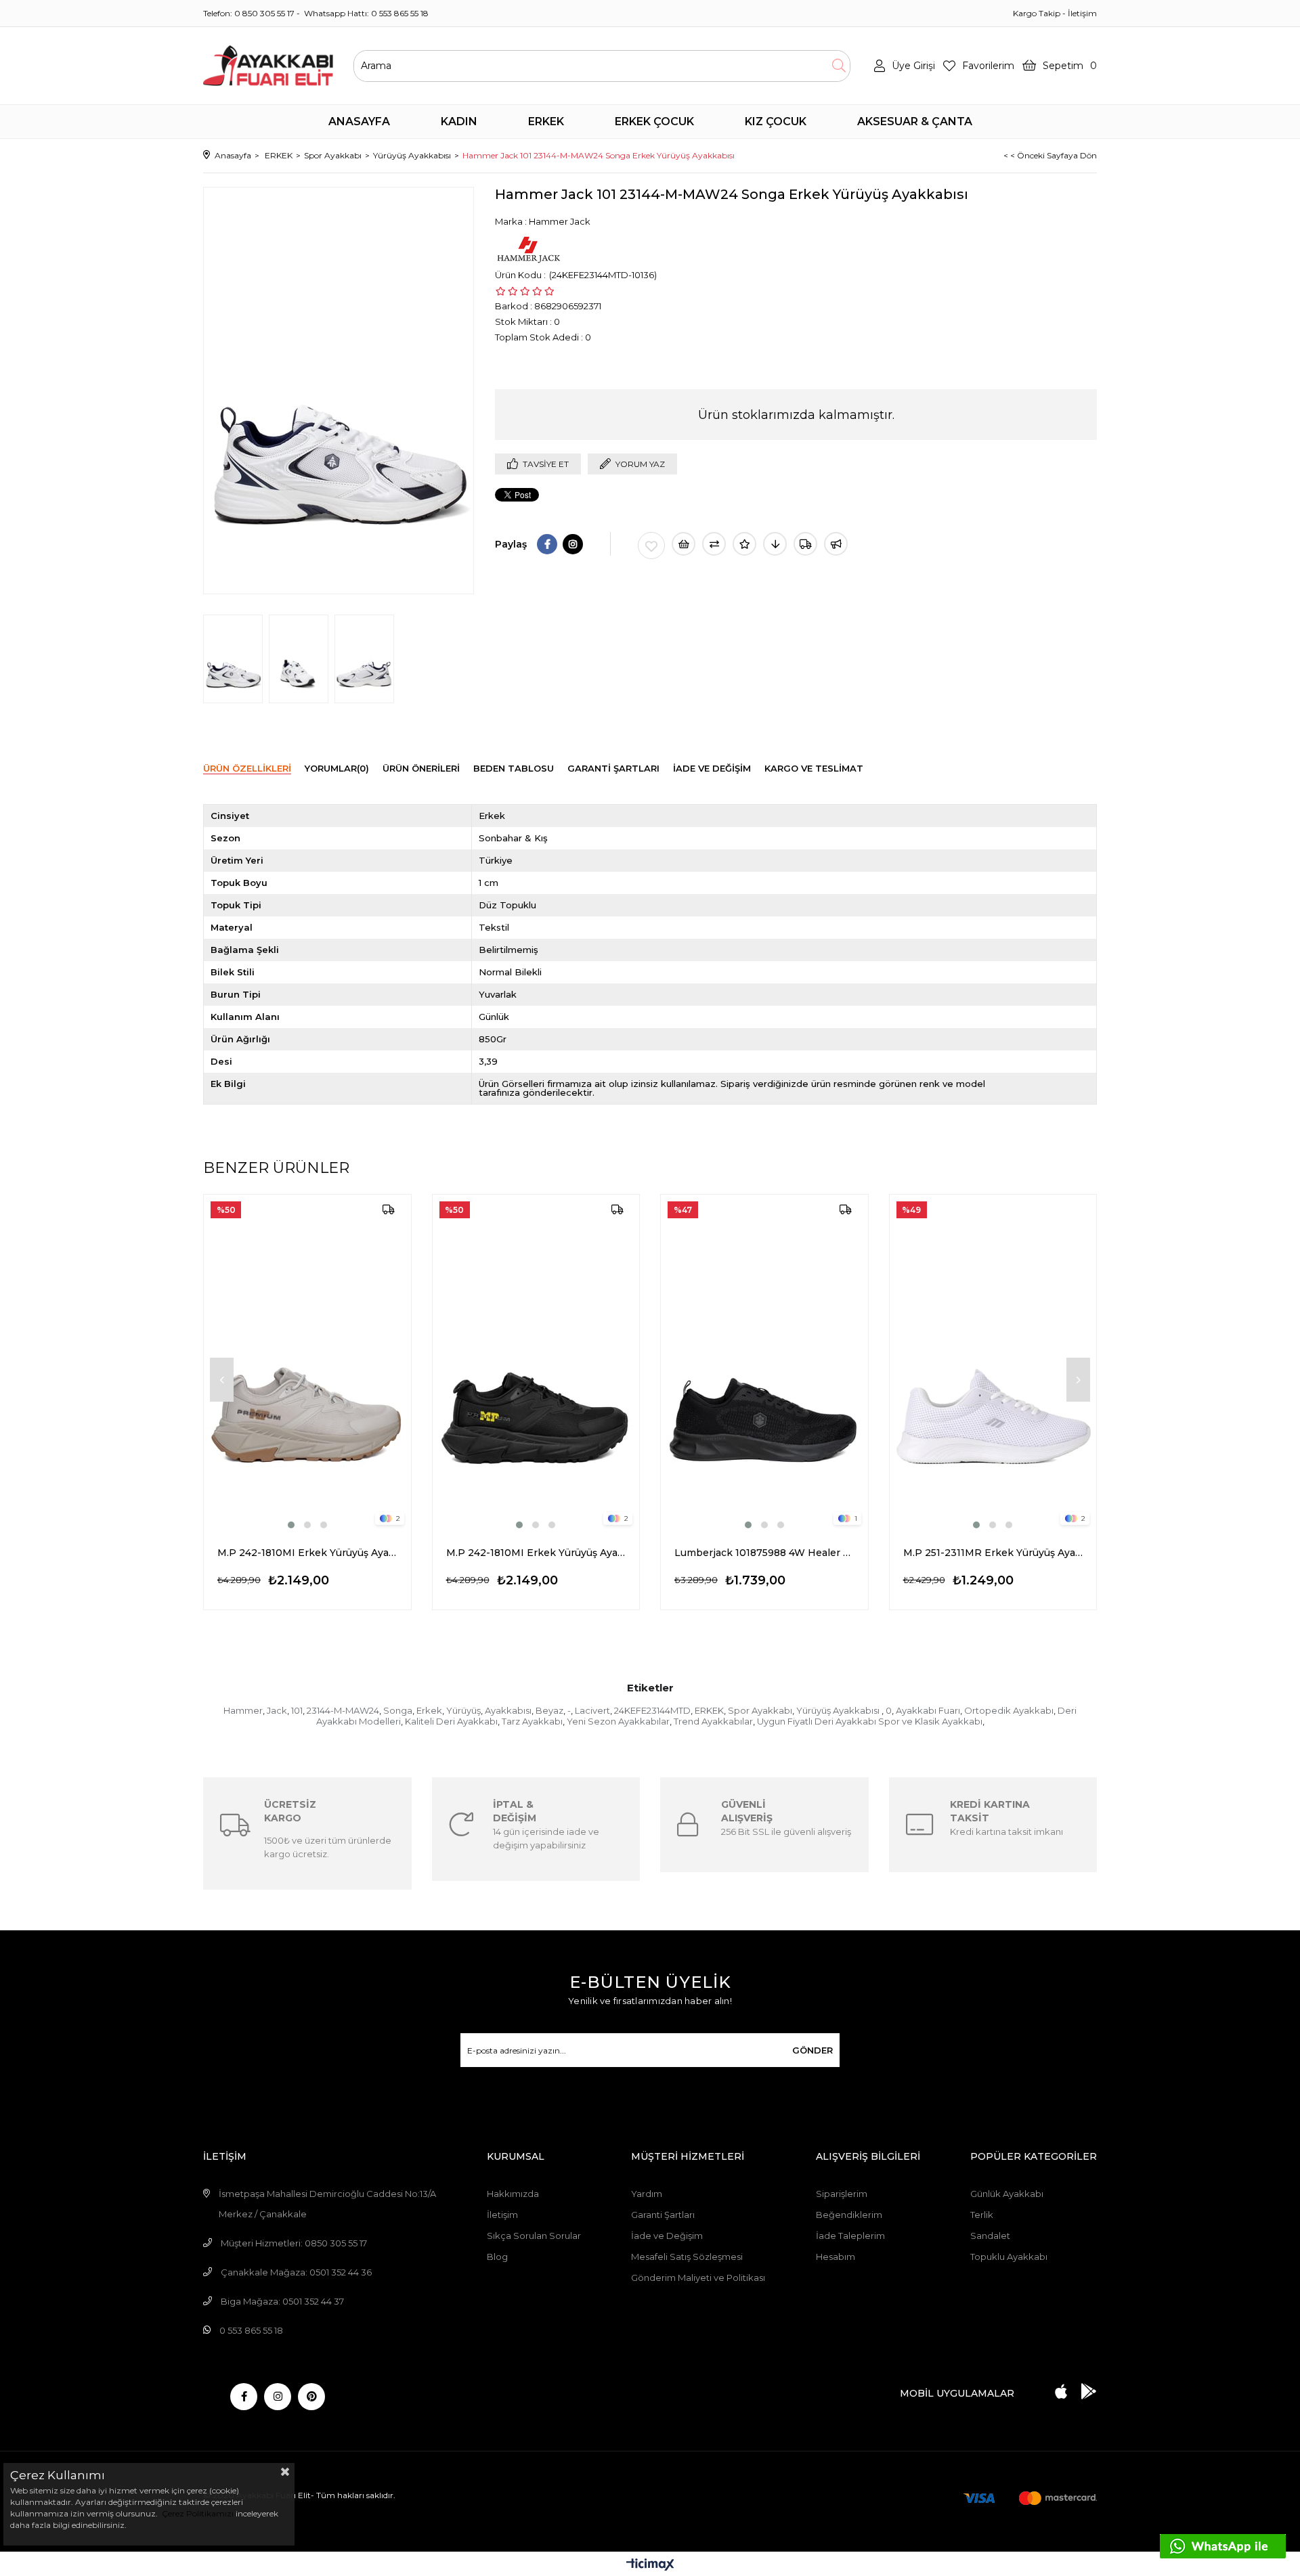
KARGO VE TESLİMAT (814, 768)
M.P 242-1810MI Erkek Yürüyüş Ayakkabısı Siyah (536, 1553)
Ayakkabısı (508, 1710)
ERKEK (709, 1710)
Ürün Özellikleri (247, 768)
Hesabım (836, 2257)
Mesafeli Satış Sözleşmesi (687, 2257)
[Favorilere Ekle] (651, 546)
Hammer (243, 1710)
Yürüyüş (463, 1710)
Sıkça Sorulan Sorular (534, 2236)
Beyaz (549, 1710)
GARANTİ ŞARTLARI (613, 768)
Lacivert (592, 1710)
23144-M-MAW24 (343, 1710)
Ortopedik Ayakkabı (1009, 1710)
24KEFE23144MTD (652, 1710)
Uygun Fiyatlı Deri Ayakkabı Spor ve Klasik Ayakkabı (870, 1721)
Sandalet (990, 2236)
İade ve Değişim (667, 2236)
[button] (291, 1525)
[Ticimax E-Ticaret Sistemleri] (650, 2566)
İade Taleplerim (850, 2236)
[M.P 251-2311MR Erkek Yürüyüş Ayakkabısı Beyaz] (993, 1363)
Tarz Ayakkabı (532, 1721)
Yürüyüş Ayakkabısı (839, 1710)
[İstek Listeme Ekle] (684, 544)
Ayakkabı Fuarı (928, 1710)
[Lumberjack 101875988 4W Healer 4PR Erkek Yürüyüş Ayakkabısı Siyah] (764, 1363)
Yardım (647, 2194)
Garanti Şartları (663, 2215)
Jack (277, 1710)
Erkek (429, 1710)
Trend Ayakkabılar (713, 1721)
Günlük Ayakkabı (1007, 2194)
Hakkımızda (513, 2194)
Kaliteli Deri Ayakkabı (451, 1721)
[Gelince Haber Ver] (836, 544)
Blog (497, 2257)
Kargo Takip (1037, 13)
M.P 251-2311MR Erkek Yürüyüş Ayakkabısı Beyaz (993, 1553)
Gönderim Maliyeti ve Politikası (698, 2278)
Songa (398, 1710)
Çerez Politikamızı (197, 2513)
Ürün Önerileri (421, 768)
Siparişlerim (842, 2194)
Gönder (812, 2050)
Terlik (982, 2215)
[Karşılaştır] (714, 544)
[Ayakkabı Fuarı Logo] (268, 66)
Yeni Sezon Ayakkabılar (618, 1721)
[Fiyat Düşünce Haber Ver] (775, 544)
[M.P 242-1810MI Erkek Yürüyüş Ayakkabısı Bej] (307, 1363)
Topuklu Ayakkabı (1009, 2257)
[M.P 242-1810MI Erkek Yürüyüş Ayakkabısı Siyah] (536, 1363)
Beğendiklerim (849, 2215)
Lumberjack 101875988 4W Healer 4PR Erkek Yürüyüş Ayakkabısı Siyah (764, 1553)
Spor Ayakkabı (760, 1710)
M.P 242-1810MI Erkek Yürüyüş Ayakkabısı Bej (307, 1553)
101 (297, 1710)
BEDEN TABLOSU (514, 768)
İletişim (1082, 13)
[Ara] (839, 66)
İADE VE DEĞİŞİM (712, 768)
